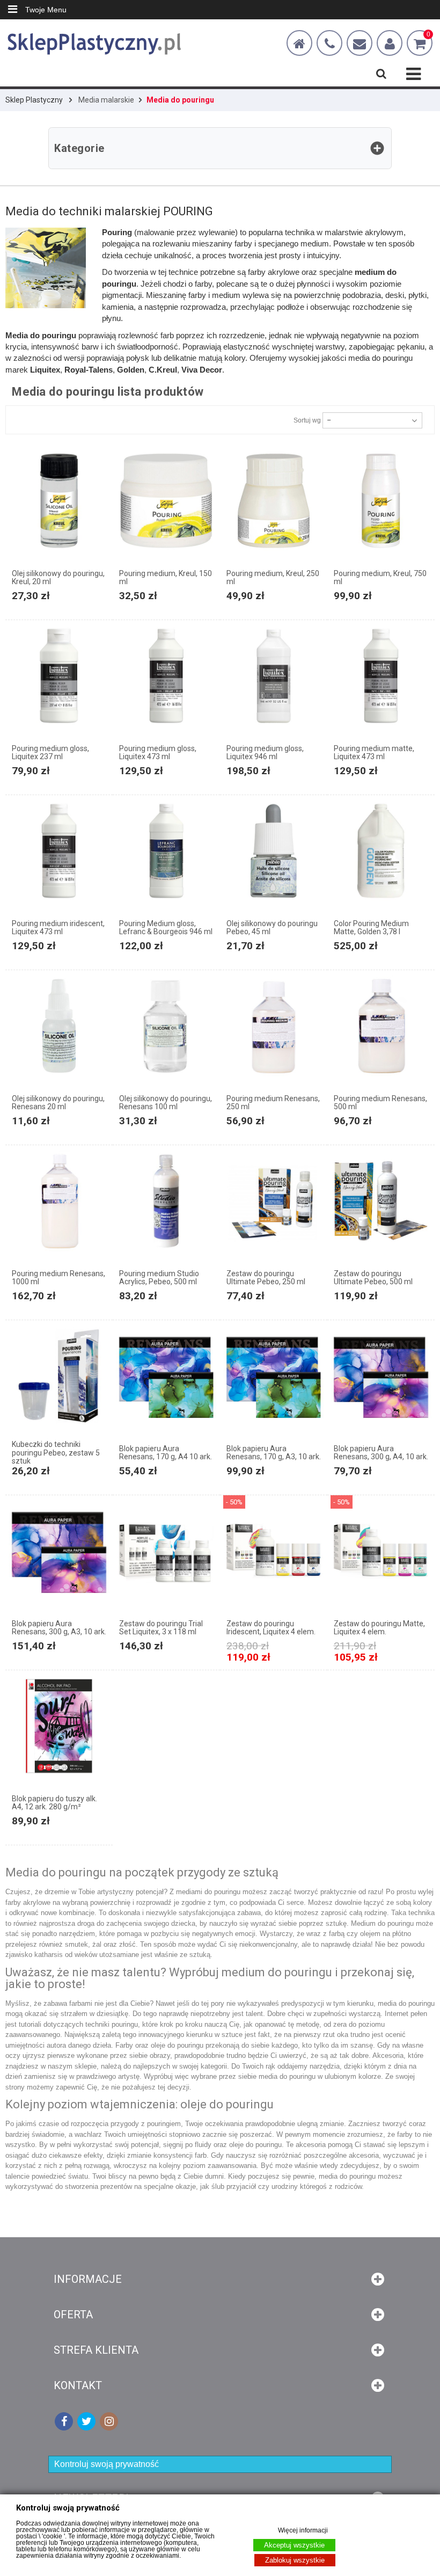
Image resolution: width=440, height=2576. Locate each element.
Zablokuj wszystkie (295, 2560)
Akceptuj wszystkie (294, 2545)
